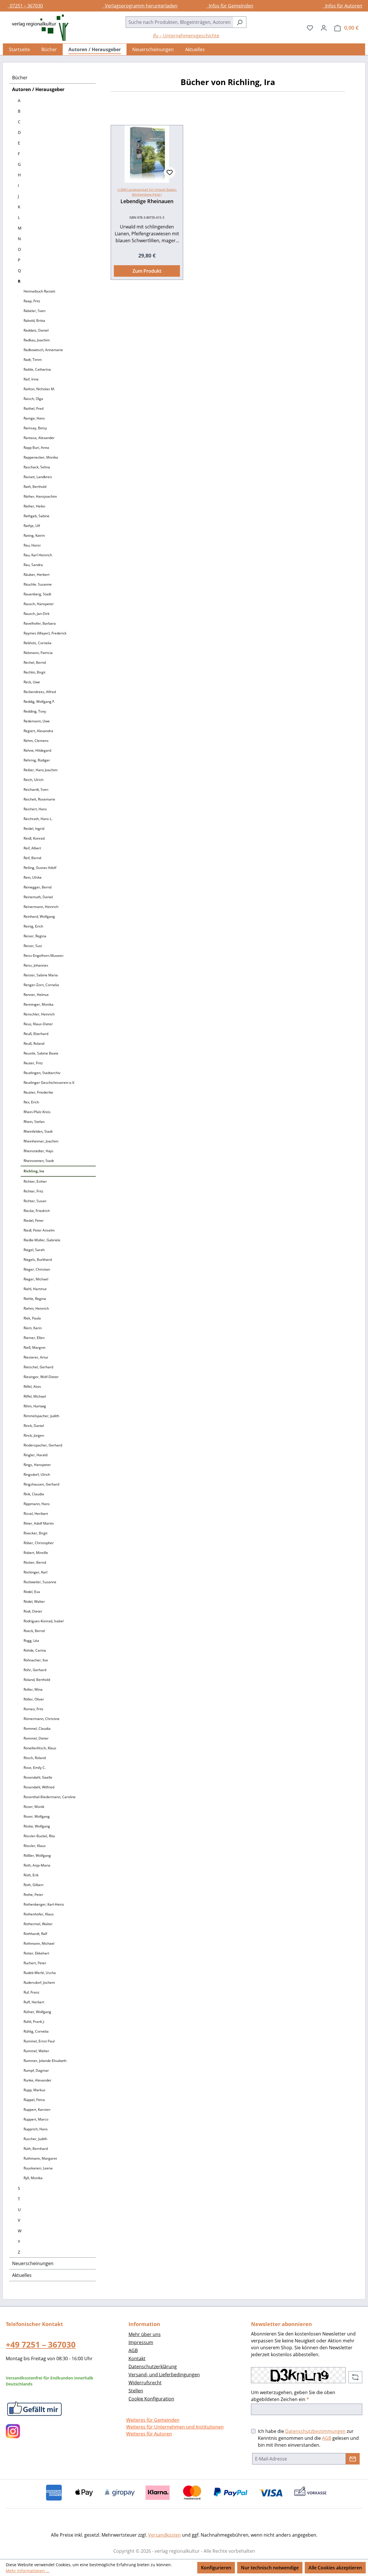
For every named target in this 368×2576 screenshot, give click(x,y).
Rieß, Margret (34, 1347)
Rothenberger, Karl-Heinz (44, 1904)
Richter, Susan (35, 1201)
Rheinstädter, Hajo (38, 1151)
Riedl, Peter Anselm (39, 1230)
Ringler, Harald (36, 1455)
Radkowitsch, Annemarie (43, 350)
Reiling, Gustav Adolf (40, 868)
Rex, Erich (31, 1102)
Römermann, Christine (42, 1719)
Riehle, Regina (35, 1299)
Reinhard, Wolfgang (39, 916)
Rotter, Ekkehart (36, 1953)
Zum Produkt (147, 271)
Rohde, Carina (35, 1650)
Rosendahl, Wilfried (39, 1787)
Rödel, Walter (34, 1601)
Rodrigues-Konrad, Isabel (44, 1621)
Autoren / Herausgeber (38, 89)
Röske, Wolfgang (37, 1826)
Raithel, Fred (33, 408)
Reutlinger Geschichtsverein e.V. (49, 1083)
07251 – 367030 (25, 6)
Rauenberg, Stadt (37, 594)
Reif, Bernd (32, 858)
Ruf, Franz (31, 1992)
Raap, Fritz (32, 301)
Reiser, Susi (33, 946)
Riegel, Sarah (34, 1250)
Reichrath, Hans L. (38, 819)
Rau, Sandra (33, 565)
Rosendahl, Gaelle (38, 1777)
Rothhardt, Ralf (35, 1934)
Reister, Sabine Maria (41, 975)
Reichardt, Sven (36, 789)
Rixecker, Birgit (36, 1533)
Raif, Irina (31, 379)
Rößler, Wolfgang (37, 1855)
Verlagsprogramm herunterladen (140, 6)
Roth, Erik (31, 1875)
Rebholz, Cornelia (38, 643)
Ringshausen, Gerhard (41, 1484)
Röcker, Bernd (35, 1562)
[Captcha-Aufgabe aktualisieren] (355, 2377)
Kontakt (137, 2358)
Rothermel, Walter (38, 1924)
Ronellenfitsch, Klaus (40, 1748)
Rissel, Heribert (36, 1514)
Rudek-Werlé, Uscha (40, 1973)
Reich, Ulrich (33, 780)
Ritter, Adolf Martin (39, 1523)
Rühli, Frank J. (34, 2022)
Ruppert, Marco (36, 2119)
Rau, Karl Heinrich (38, 555)
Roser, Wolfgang (37, 1816)
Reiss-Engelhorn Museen (43, 956)
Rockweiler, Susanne (40, 1582)
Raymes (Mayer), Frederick (45, 633)
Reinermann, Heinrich (41, 907)
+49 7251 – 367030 (41, 2344)
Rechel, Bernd (35, 662)
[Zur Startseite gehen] (37, 28)
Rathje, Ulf (32, 526)
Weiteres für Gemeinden (153, 2420)
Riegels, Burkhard (38, 1260)
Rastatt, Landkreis (38, 477)
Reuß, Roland (34, 1043)
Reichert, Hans (35, 809)
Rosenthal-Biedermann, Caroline (50, 1797)
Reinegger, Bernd (38, 887)
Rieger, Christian (37, 1269)
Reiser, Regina (35, 936)
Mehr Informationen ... (28, 2571)
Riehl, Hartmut (35, 1289)
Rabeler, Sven (34, 311)
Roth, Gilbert (33, 1885)
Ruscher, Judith (35, 2139)
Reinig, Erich (33, 926)
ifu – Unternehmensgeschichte (186, 36)
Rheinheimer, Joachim (41, 1141)
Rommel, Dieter (36, 1738)
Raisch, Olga (33, 399)
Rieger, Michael (36, 1279)
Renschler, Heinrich (39, 1014)
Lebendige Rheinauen (147, 201)
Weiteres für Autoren (149, 2434)
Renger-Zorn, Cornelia (41, 985)
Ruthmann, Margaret (40, 2158)
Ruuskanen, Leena (38, 2168)
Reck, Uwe (32, 682)
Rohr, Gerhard (35, 1670)
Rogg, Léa (31, 1641)
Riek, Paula (32, 1318)
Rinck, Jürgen (34, 1435)
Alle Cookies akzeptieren (335, 2568)
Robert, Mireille (36, 1553)
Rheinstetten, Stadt (39, 1161)
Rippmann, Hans (37, 1504)
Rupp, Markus (34, 2090)
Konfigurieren (216, 2568)
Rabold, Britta (34, 321)
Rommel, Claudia (37, 1728)
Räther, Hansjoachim (40, 496)
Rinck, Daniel (34, 1426)
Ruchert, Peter (35, 1963)
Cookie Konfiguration (151, 2399)
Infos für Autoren (343, 6)
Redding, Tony (35, 711)
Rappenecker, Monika (41, 457)
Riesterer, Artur (36, 1357)
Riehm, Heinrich (36, 1308)
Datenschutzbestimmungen (315, 2431)
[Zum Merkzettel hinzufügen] (170, 172)
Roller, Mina (33, 1689)
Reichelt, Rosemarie (39, 799)
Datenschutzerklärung (153, 2367)
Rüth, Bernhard (36, 2149)
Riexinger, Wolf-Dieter (41, 1377)
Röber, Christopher (39, 1543)
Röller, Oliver (34, 1699)
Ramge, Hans (34, 418)
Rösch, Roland (35, 1758)
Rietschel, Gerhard (38, 1367)
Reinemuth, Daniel (38, 897)
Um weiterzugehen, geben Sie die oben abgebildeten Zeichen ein (293, 2396)
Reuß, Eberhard (36, 1034)
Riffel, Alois (32, 1387)
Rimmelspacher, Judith (41, 1416)
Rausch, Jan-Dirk (37, 614)
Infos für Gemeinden (230, 6)
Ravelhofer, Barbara (40, 623)
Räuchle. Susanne (38, 584)
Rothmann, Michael (39, 1943)
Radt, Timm (33, 360)
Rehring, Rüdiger (37, 760)
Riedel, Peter (34, 1220)
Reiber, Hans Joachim (41, 770)
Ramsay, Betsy (35, 428)
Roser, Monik (34, 1807)
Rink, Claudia (34, 1494)
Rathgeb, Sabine (37, 516)
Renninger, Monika (39, 1004)
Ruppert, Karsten (37, 2110)
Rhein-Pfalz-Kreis (37, 1112)
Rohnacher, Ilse (36, 1660)
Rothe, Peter (33, 1895)
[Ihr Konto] (324, 28)
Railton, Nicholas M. (39, 389)
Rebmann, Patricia (38, 653)
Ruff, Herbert (34, 2002)
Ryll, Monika (33, 2178)
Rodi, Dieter (33, 1611)
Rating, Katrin (34, 535)
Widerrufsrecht (145, 2383)
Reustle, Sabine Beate (41, 1053)
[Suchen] (240, 22)
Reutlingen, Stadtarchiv (42, 1073)
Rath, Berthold (35, 487)
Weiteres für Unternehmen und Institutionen (175, 2427)
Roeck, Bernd (34, 1631)
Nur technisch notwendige (270, 2568)
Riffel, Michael (35, 1396)
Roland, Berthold (37, 1680)
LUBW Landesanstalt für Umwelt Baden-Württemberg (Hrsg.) (147, 192)
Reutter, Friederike (38, 1092)
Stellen (136, 2391)
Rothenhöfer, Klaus (39, 1914)
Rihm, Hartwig (35, 1406)
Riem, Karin (33, 1328)
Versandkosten (164, 2535)
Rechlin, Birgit (34, 672)
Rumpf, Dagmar (36, 2070)
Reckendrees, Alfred (40, 692)
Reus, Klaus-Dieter (38, 1024)
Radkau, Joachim (37, 340)
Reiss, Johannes (36, 965)
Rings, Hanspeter (37, 1465)
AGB (133, 2350)
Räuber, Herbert (37, 575)
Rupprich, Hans (36, 2129)
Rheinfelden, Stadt (38, 1131)
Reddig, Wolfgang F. (39, 702)
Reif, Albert (32, 848)
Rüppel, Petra (34, 2100)
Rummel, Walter (36, 2051)
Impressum (141, 2342)
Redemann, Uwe (37, 721)
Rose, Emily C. (35, 1768)
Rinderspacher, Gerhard (43, 1445)
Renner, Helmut (36, 995)
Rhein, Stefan (34, 1122)
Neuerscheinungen (33, 2263)
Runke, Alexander (38, 2080)
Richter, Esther (35, 1181)
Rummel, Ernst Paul (39, 2041)
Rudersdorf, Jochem (39, 1982)
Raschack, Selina (37, 467)
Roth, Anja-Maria (37, 1865)
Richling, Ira (34, 1171)
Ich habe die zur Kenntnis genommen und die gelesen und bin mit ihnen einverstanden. (308, 2438)
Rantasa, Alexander (39, 438)
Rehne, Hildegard (37, 750)
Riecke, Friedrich (37, 1211)
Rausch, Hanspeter (39, 604)
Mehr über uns (145, 2334)
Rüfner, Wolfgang (37, 2012)
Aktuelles (22, 2275)
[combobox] (179, 22)
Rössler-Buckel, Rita (39, 1836)
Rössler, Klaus (35, 1846)
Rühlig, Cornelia (36, 2031)
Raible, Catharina (37, 369)
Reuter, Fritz (33, 1063)
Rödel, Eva (32, 1592)
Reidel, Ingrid (34, 829)
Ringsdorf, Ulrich (37, 1474)
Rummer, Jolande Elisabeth (45, 2061)
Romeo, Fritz (33, 1709)
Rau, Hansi (32, 545)
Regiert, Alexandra (38, 731)
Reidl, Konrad (34, 838)
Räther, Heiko (34, 506)
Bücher (20, 78)
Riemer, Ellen (34, 1338)
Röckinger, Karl (36, 1572)
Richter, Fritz (33, 1191)
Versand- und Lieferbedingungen (164, 2375)
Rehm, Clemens (36, 741)
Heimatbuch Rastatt (39, 291)
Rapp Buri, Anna (36, 448)
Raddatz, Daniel (36, 330)
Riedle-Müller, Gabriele (42, 1240)
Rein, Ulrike (33, 877)
